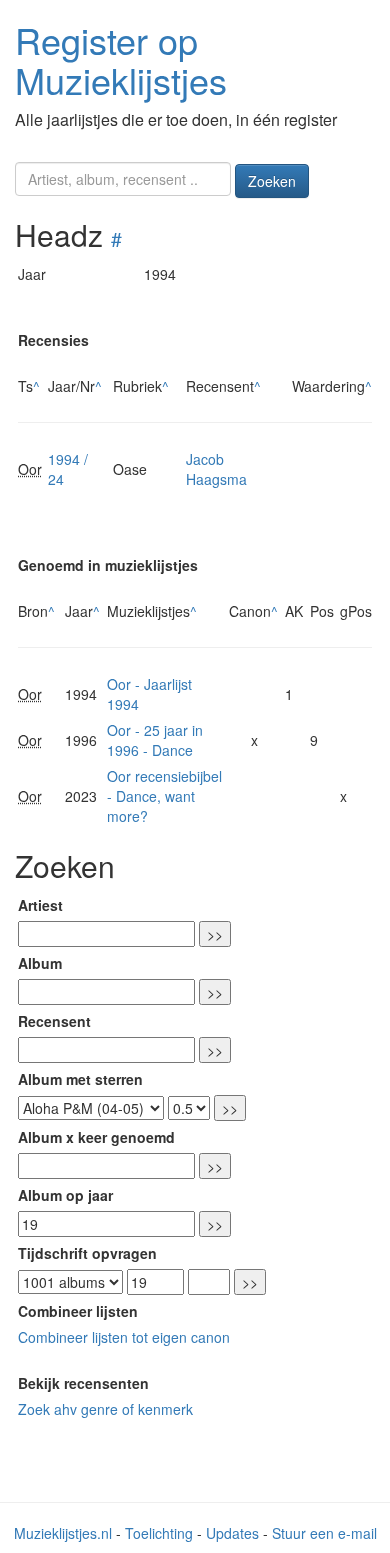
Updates (232, 1533)
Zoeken (272, 181)
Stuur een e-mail (324, 1533)
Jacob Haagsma (216, 469)
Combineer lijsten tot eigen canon (124, 1337)
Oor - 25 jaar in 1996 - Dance (155, 740)
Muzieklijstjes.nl (63, 1533)
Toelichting (159, 1533)
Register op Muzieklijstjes (121, 59)
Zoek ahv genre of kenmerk (105, 1409)
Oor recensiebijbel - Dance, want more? (164, 796)
